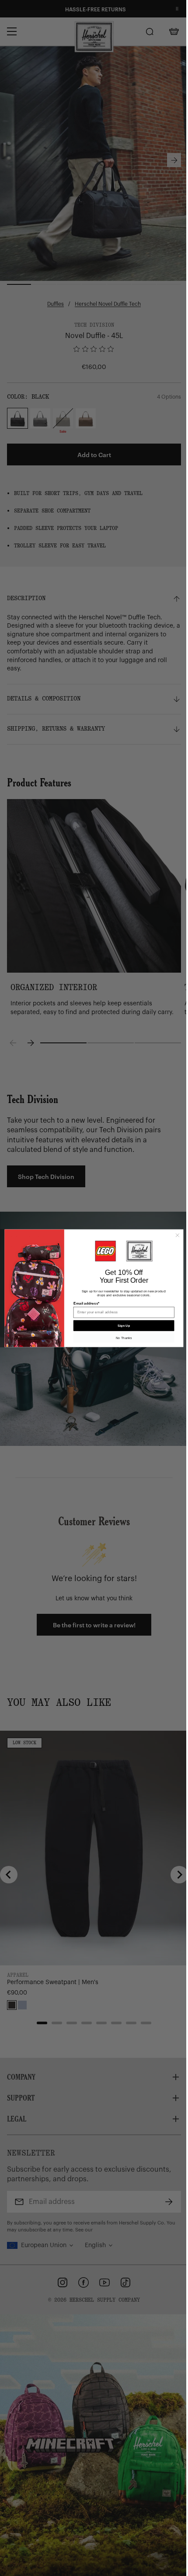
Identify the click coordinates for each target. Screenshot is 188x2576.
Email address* (87, 1303)
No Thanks (124, 1338)
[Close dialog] (177, 1235)
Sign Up (124, 1326)
